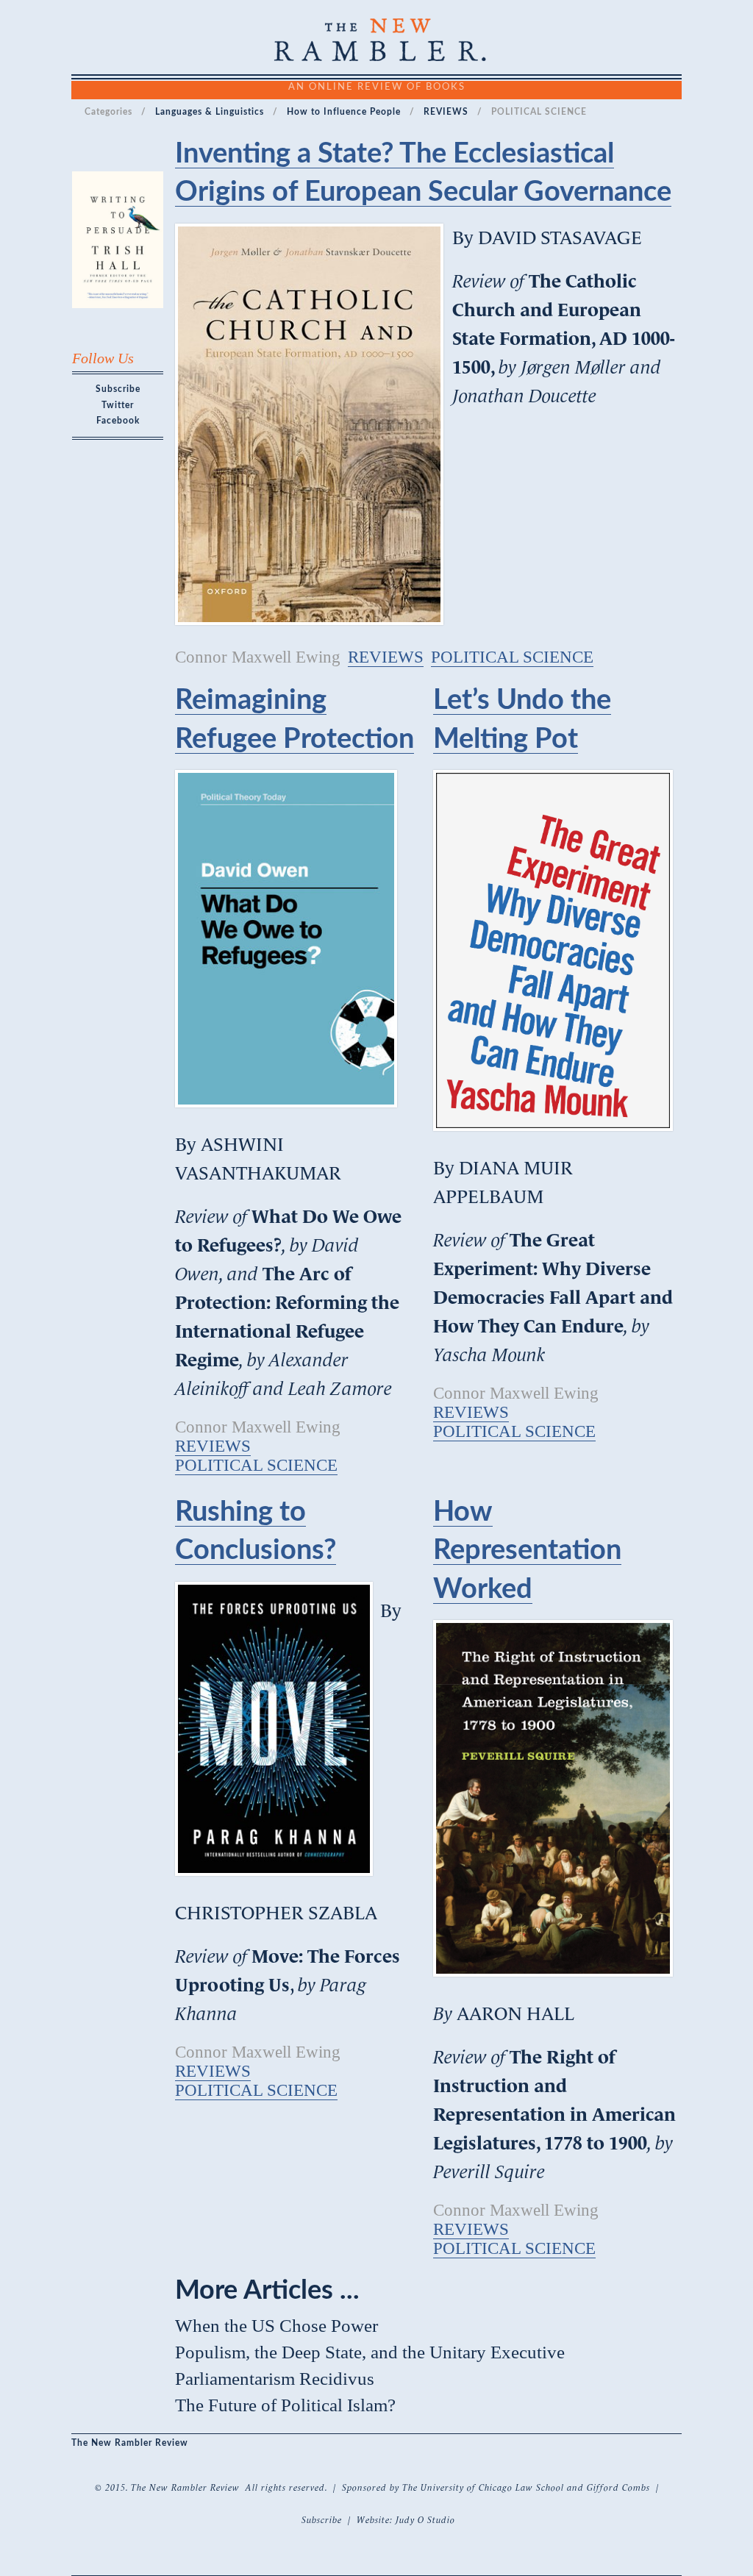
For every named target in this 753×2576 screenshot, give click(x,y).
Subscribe (118, 389)
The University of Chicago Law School (483, 2488)
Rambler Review (206, 2488)
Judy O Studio (425, 2520)
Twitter (118, 405)
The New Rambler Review (130, 2443)
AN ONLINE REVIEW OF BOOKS (377, 86)
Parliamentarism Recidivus (275, 2379)
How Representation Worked (527, 1551)
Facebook (118, 421)
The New (150, 2488)
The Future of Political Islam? (285, 2405)
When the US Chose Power (276, 2326)
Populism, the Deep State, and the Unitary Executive (370, 2352)
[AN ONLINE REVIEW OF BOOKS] (376, 56)
